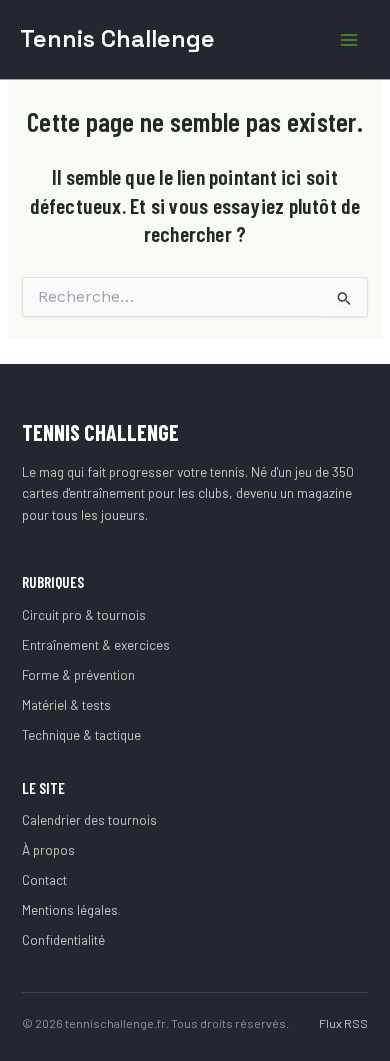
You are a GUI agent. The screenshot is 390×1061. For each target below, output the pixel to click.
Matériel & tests (66, 705)
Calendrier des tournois (89, 820)
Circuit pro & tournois (84, 615)
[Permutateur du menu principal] (349, 40)
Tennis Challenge (117, 39)
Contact (44, 880)
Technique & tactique (81, 735)
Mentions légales (70, 910)
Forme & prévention (78, 675)
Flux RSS (343, 1023)
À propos (48, 850)
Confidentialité (63, 940)
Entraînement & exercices (96, 645)
